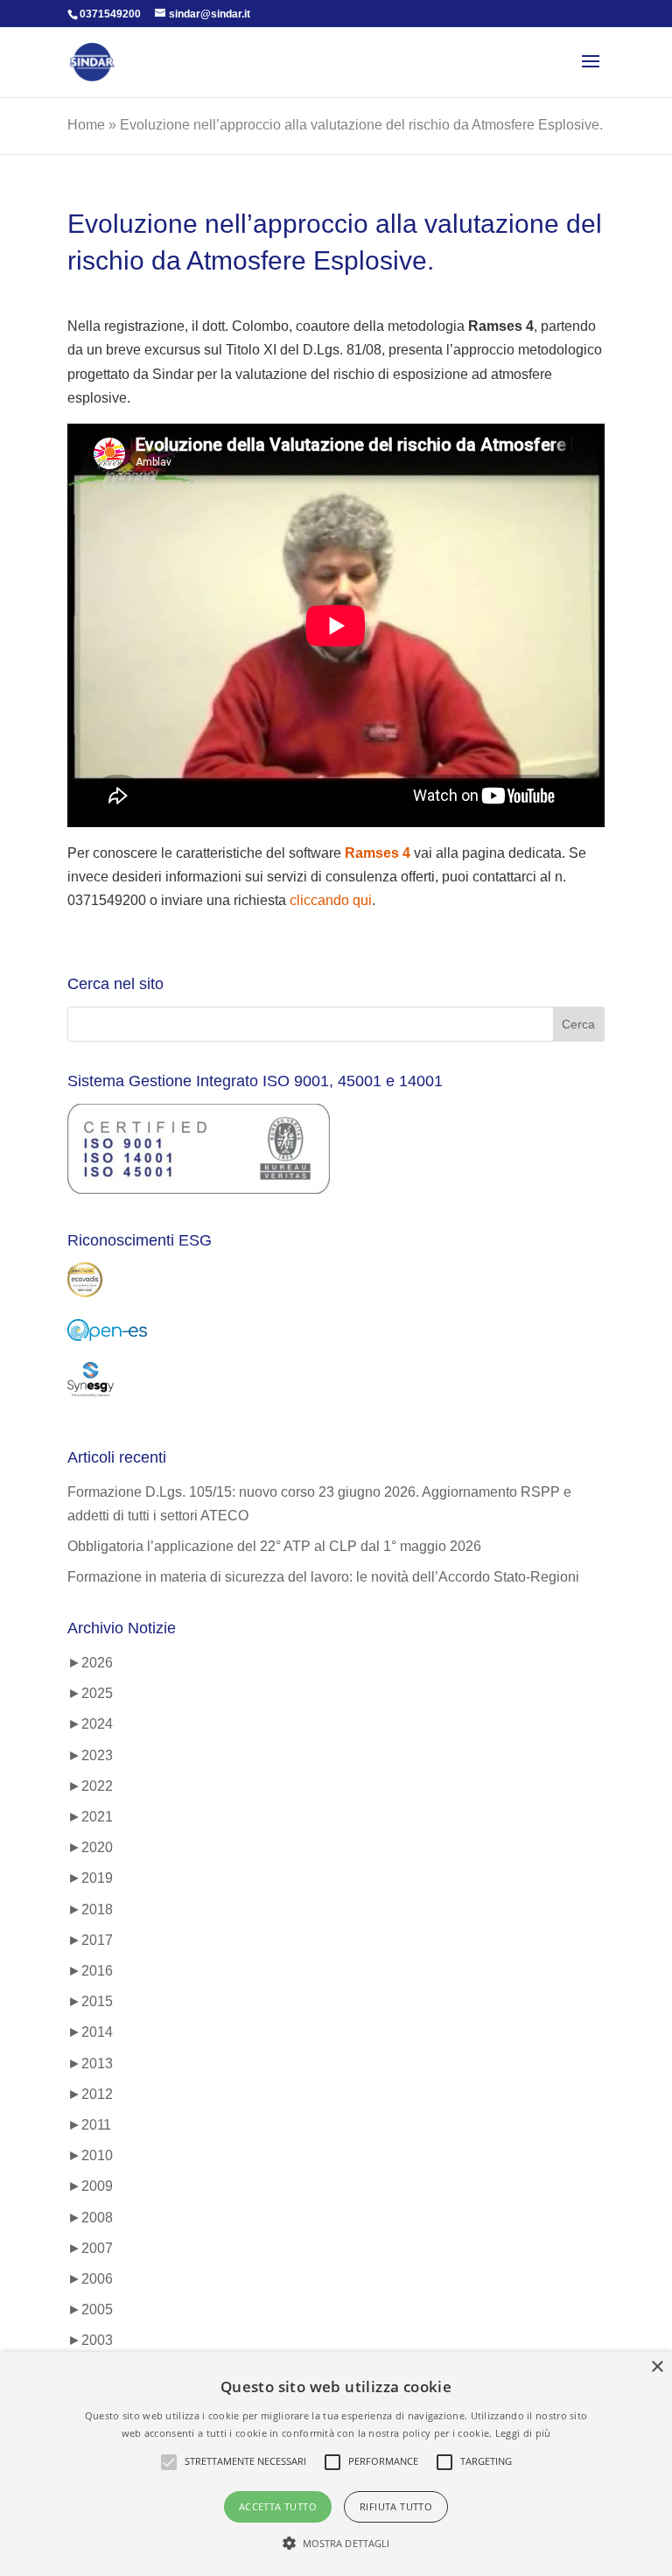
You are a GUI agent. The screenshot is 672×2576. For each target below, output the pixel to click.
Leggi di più (523, 2433)
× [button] (657, 2367)
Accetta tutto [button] (278, 2506)
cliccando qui (331, 900)
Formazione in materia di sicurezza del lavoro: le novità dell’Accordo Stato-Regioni (323, 1577)
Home (86, 125)
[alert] (336, 2464)
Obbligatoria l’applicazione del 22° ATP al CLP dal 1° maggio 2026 (274, 1546)
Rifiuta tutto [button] (396, 2506)
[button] (336, 2543)
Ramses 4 (378, 853)
